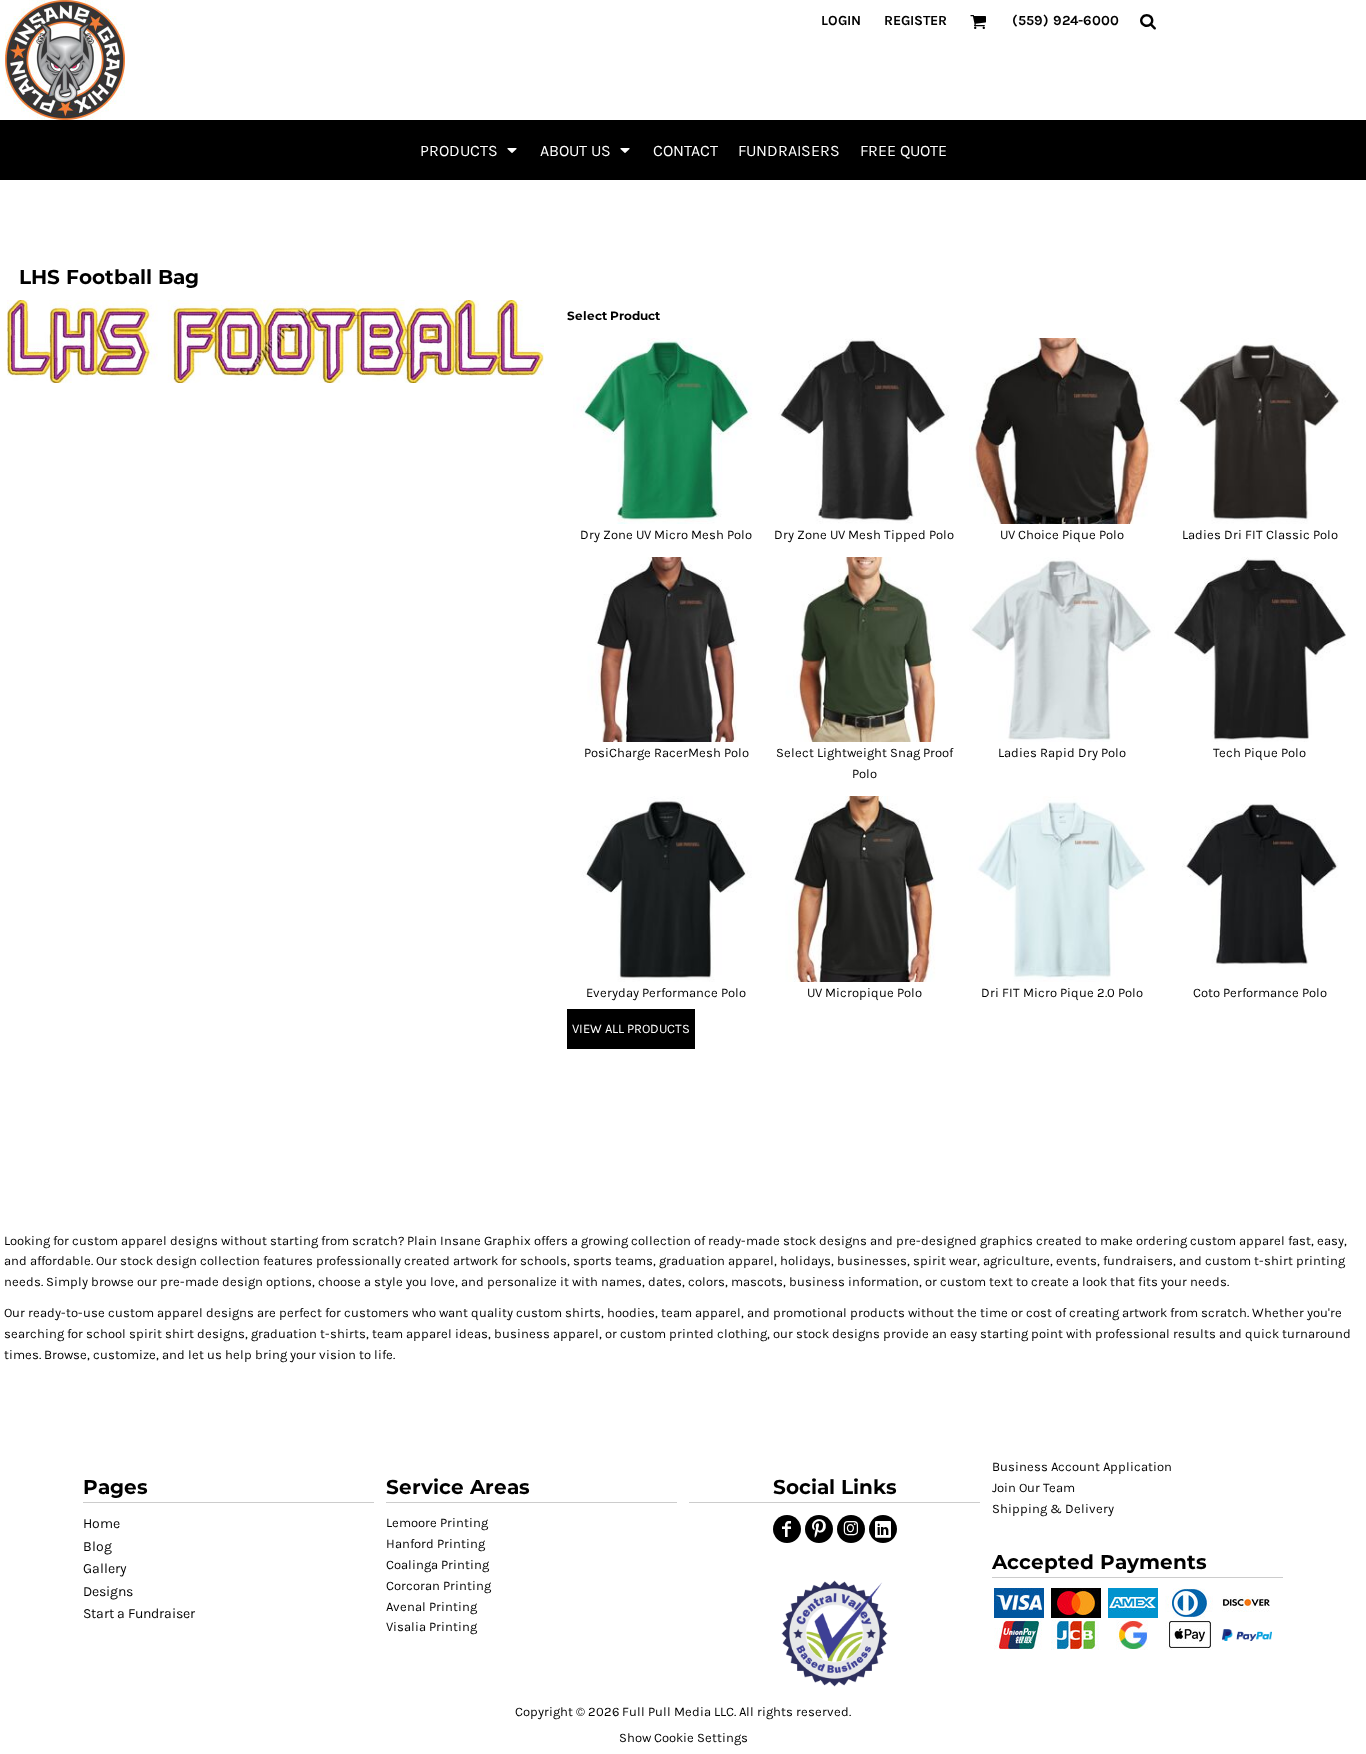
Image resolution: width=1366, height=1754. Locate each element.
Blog (97, 1546)
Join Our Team (1033, 1487)
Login (841, 20)
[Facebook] (787, 1529)
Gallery (105, 1568)
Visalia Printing (431, 1626)
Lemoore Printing (437, 1522)
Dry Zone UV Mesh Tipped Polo (864, 534)
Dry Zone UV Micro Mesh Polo (666, 534)
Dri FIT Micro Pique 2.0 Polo (1062, 992)
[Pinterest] (819, 1529)
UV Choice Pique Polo (1062, 534)
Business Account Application (1082, 1466)
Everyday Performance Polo (666, 992)
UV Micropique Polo (864, 992)
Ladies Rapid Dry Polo (1062, 752)
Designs (108, 1591)
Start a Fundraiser (139, 1613)
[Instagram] (851, 1529)
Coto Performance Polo (1260, 992)
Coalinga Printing (437, 1564)
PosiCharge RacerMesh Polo (666, 752)
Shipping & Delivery (1053, 1508)
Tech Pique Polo (1259, 752)
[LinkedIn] (883, 1529)
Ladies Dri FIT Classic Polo (1260, 534)
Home (101, 1523)
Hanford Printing (435, 1543)
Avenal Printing (431, 1606)
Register (915, 20)
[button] (470, 150)
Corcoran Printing (438, 1585)
